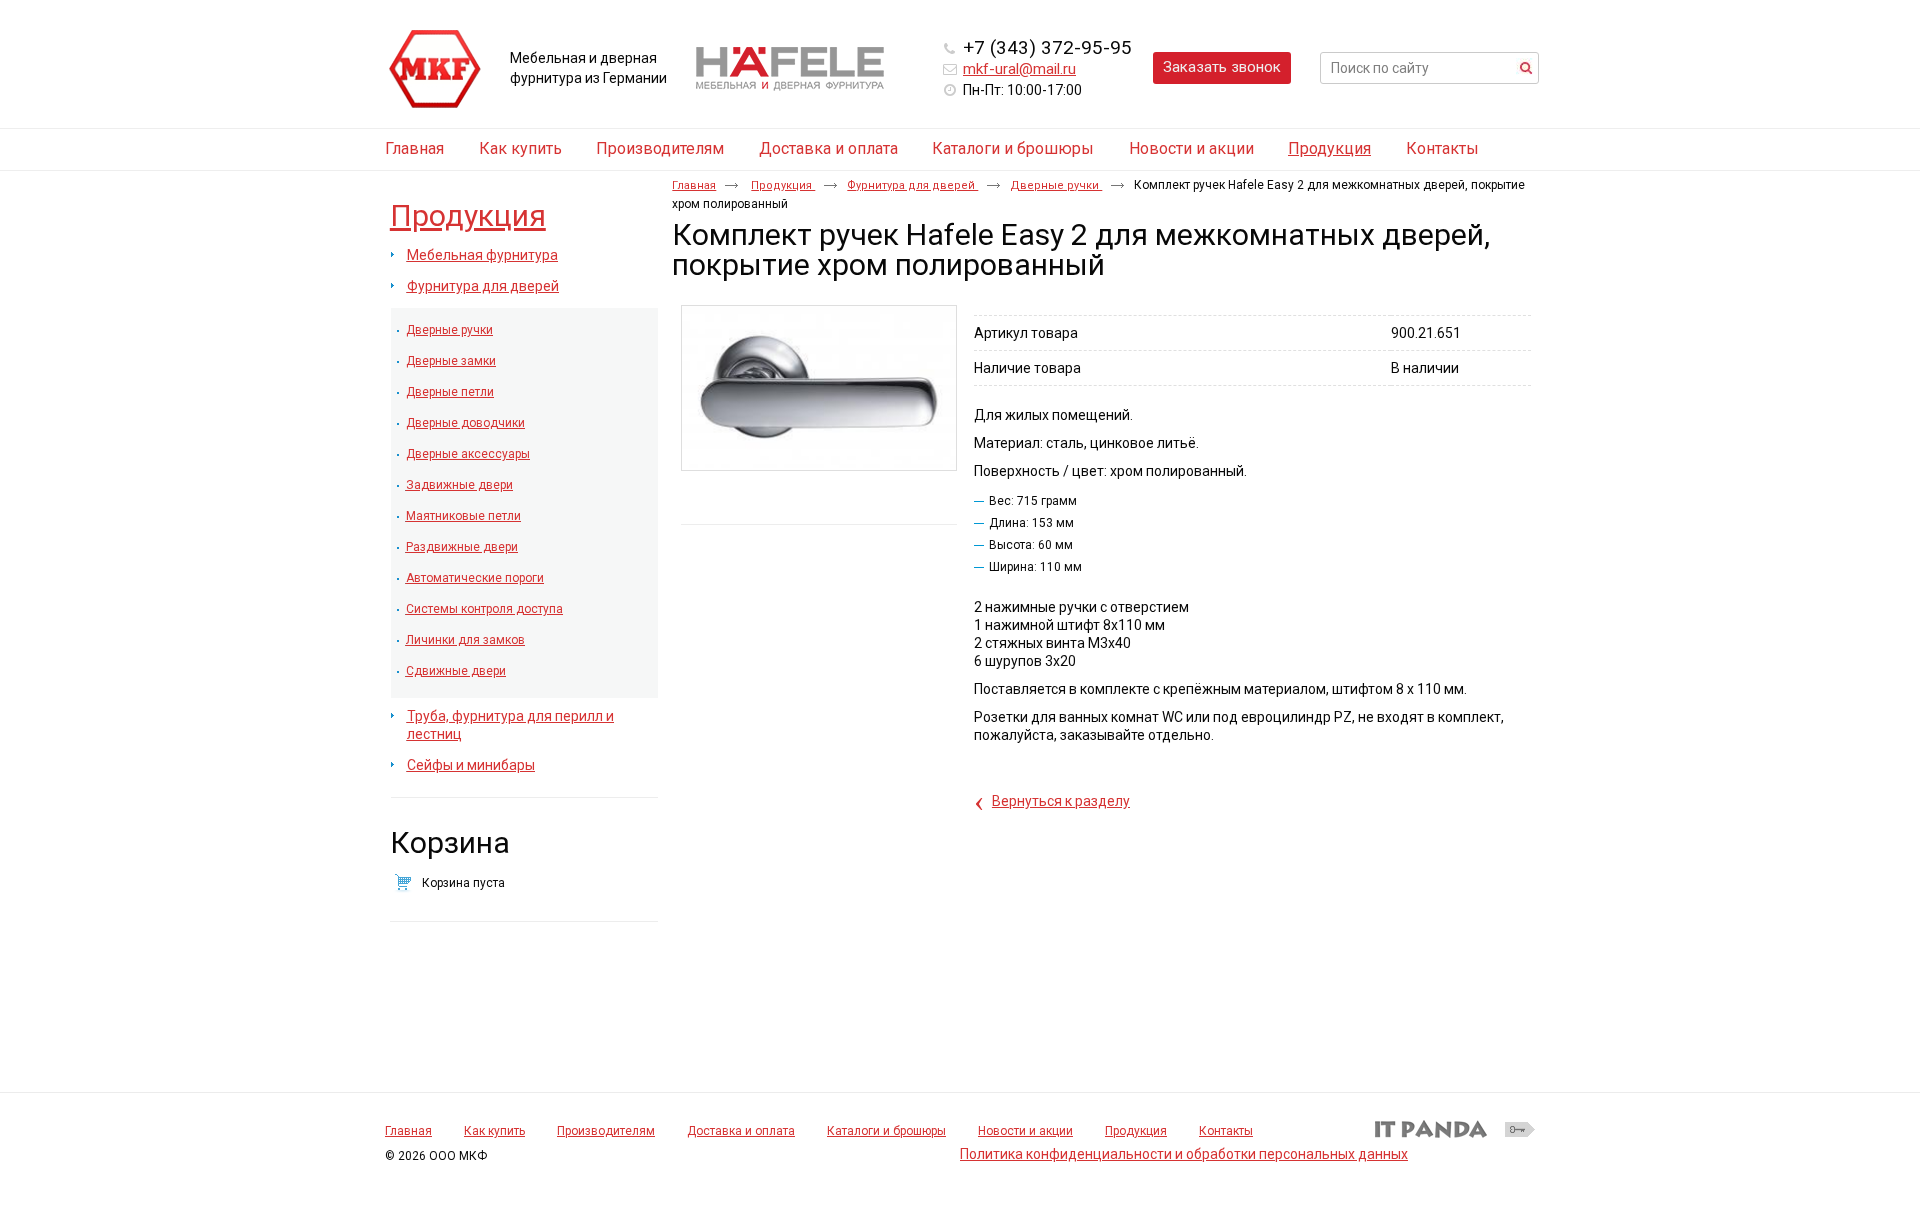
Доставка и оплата (741, 1131)
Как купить (494, 1131)
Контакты (1226, 1131)
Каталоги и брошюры (886, 1131)
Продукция (1329, 148)
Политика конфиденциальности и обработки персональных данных (1184, 1154)
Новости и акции (1025, 1131)
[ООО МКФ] (435, 70)
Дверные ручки (1056, 185)
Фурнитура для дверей (912, 185)
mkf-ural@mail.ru (1019, 69)
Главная (694, 185)
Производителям (606, 1131)
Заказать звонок (1222, 67)
